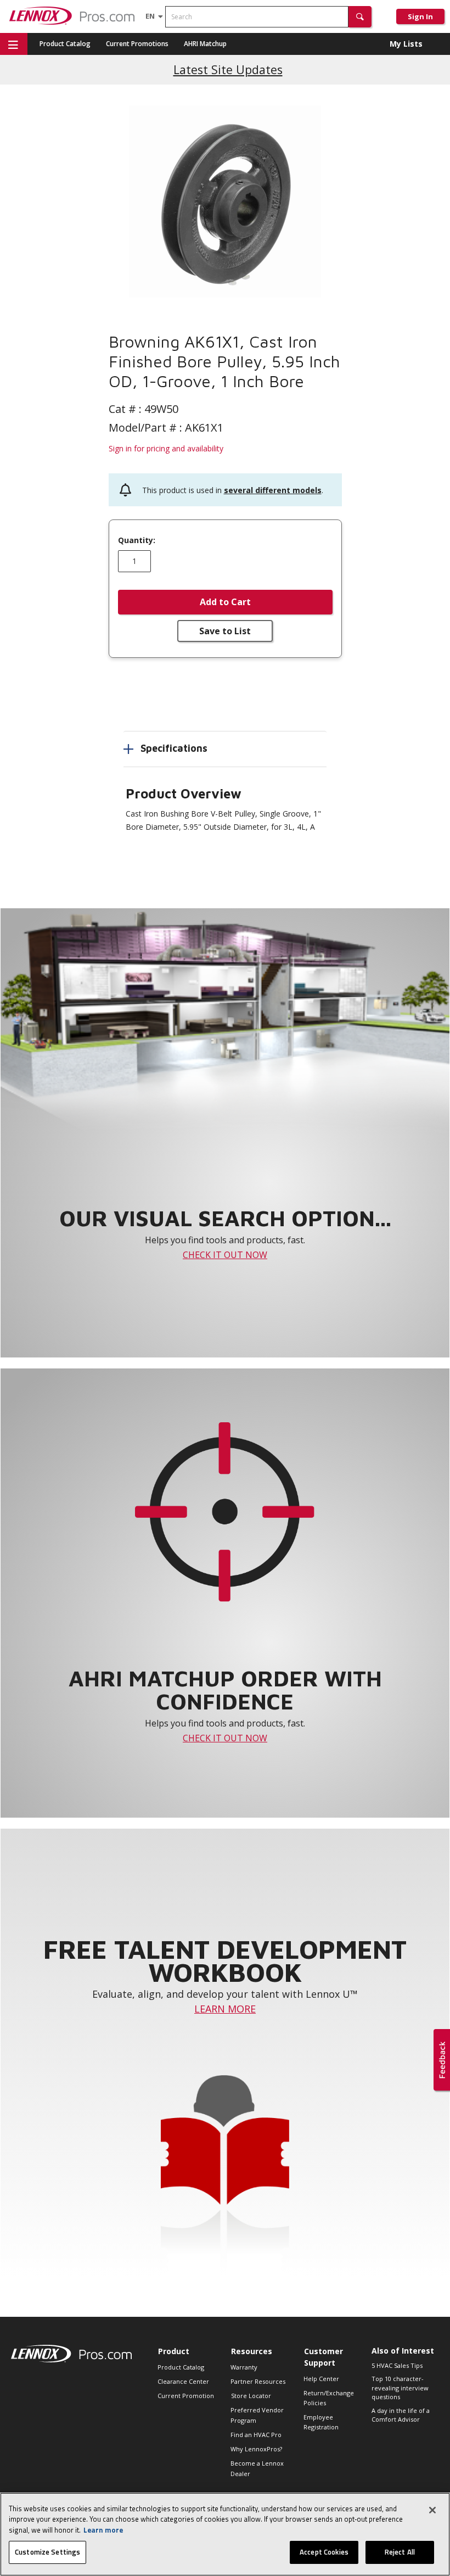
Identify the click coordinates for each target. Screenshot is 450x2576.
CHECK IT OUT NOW (225, 1255)
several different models (273, 490)
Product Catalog (65, 44)
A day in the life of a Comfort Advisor (401, 2415)
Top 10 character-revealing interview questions (400, 2388)
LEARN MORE (225, 2009)
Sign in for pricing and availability (166, 448)
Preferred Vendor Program (257, 2415)
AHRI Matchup (205, 44)
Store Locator (251, 2396)
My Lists (406, 44)
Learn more (103, 2530)
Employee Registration (321, 2422)
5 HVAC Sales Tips (397, 2365)
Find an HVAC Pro (256, 2435)
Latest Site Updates (228, 69)
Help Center (321, 2379)
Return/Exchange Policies (329, 2398)
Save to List (225, 631)
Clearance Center (183, 2381)
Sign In (420, 16)
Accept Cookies (324, 2552)
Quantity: (137, 540)
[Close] (432, 2510)
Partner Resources (258, 2381)
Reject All (400, 2552)
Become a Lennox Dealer (257, 2468)
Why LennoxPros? (256, 2449)
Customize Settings (47, 2552)
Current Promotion (186, 2396)
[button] (360, 17)
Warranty (244, 2367)
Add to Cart (225, 602)
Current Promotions (137, 44)
